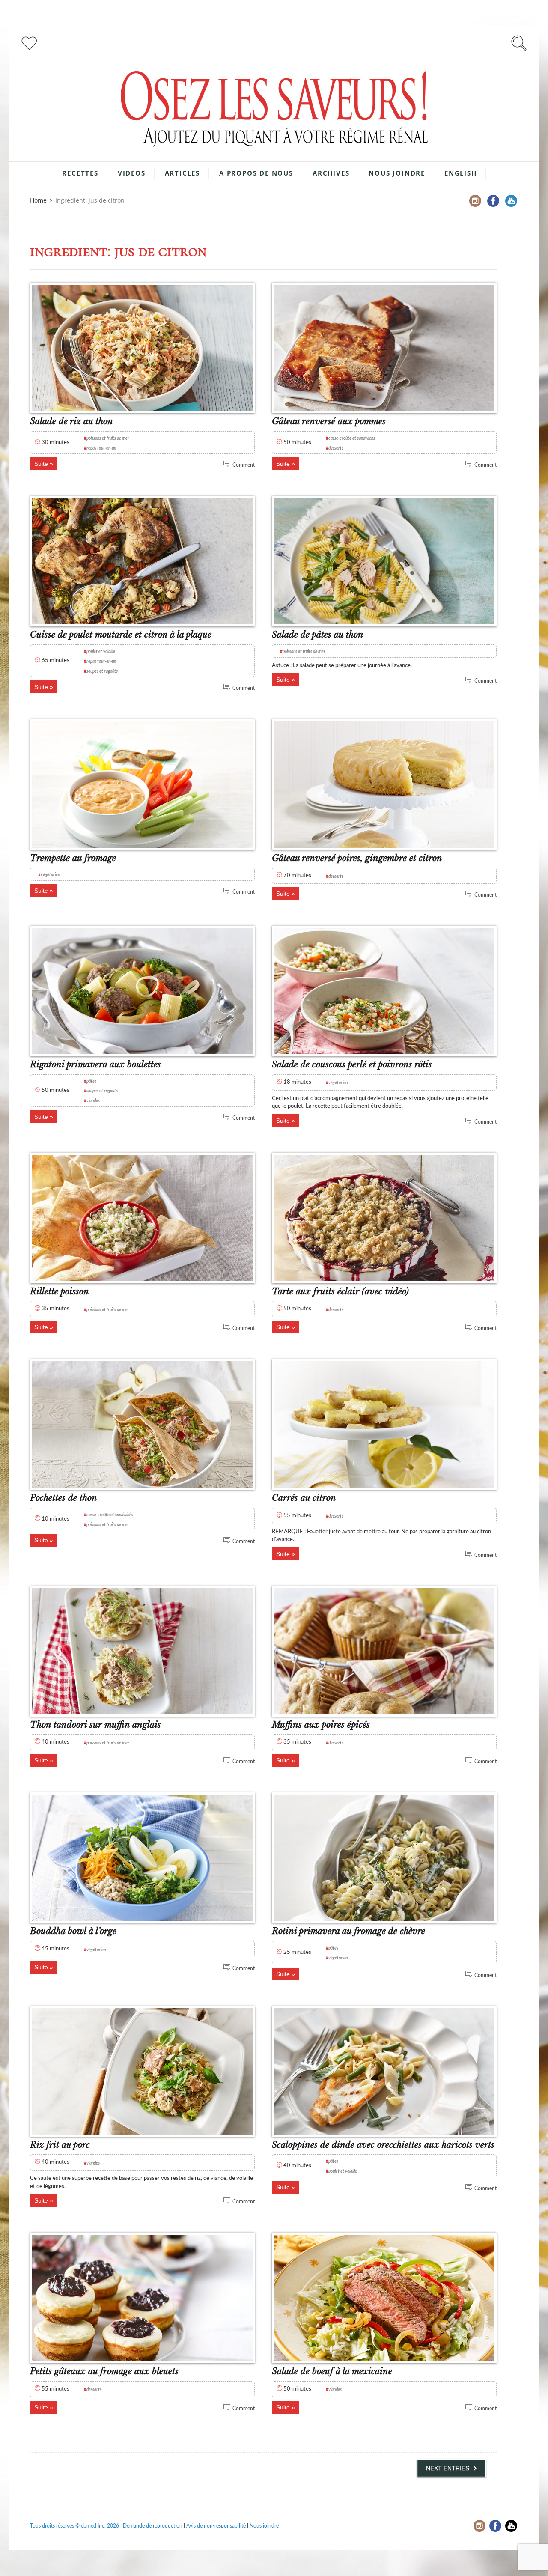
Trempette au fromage (73, 858)
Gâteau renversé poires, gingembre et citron (357, 858)
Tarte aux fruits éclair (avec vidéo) (340, 1291)
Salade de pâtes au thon (318, 635)
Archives (331, 173)
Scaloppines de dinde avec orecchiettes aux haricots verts (383, 2145)
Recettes (80, 173)
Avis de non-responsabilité (216, 2526)
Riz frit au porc (60, 2145)
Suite (41, 464)
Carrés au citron (304, 1498)
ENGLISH (461, 173)
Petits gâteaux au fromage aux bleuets (104, 2371)
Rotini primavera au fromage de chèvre (348, 1931)
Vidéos (132, 173)
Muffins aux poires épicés (321, 1725)
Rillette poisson (60, 1291)
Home (38, 200)
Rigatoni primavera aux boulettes (95, 1064)
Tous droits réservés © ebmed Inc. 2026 (74, 2526)
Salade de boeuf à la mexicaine (332, 2371)
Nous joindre (397, 173)
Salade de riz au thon (71, 421)
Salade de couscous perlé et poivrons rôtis (352, 1064)
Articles (182, 173)
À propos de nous (256, 173)
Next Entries (448, 2468)
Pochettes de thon (64, 1498)
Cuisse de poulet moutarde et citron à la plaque (121, 635)
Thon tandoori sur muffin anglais (95, 1725)
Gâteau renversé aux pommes (329, 421)
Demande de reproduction (153, 2526)
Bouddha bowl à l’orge (73, 1931)
